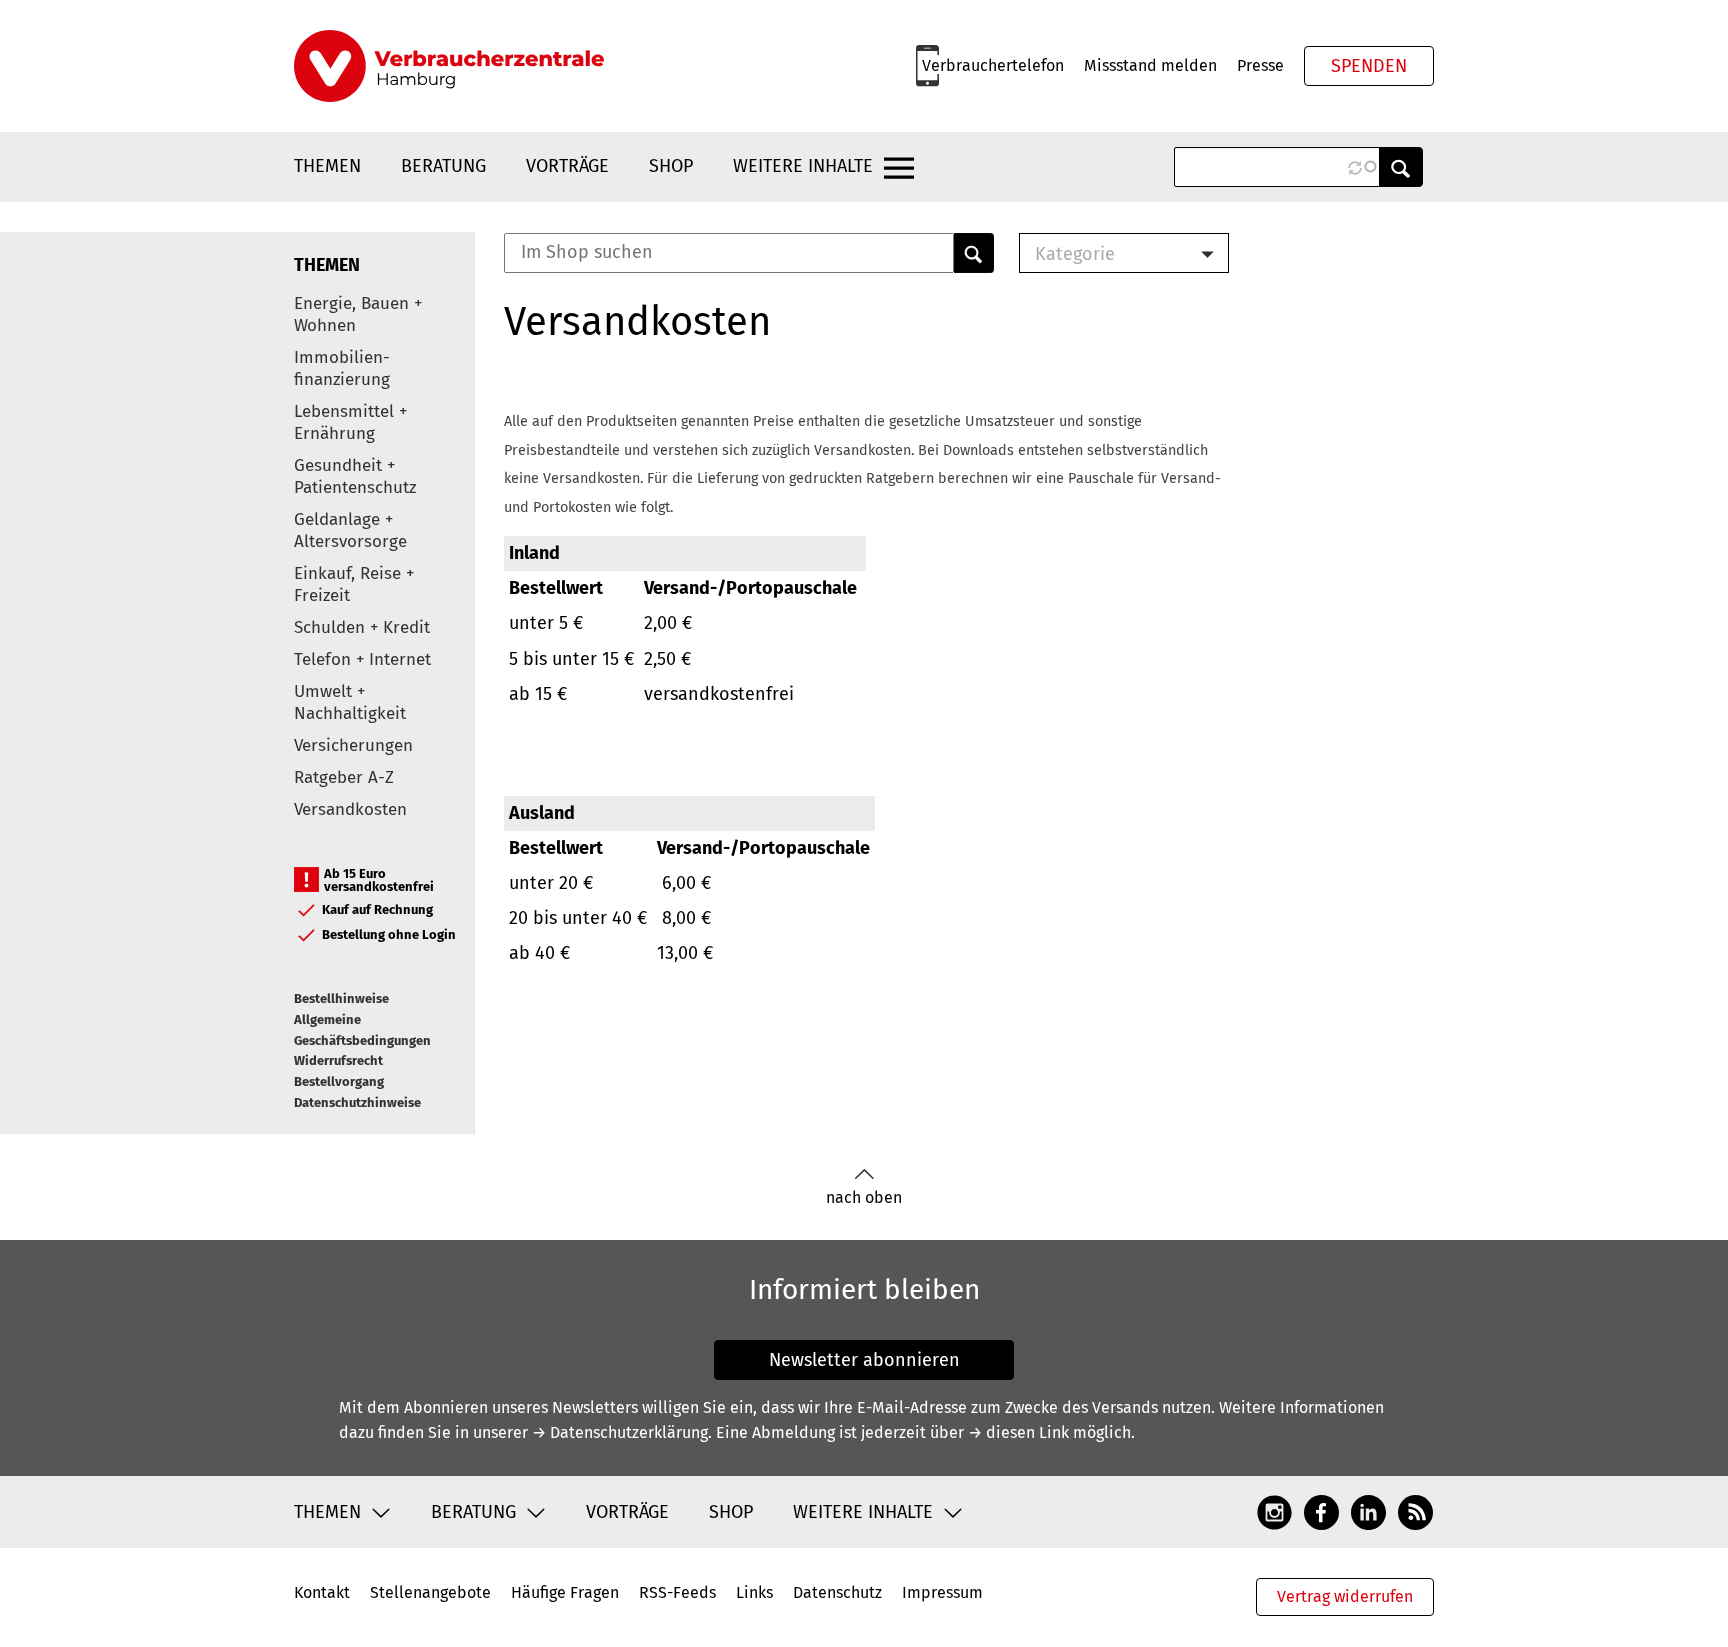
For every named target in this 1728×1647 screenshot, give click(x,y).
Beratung (443, 166)
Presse (1260, 65)
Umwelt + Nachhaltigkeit (350, 702)
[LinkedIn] (1368, 1511)
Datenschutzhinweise (357, 1102)
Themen (327, 166)
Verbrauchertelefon (993, 65)
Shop (671, 166)
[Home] (449, 66)
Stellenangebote (430, 1592)
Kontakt (322, 1592)
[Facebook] (1321, 1511)
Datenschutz (837, 1592)
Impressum (942, 1592)
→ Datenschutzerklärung (620, 1432)
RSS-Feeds (677, 1592)
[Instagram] (1274, 1511)
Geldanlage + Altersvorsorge (350, 530)
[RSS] (1415, 1511)
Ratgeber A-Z (344, 777)
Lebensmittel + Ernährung (350, 422)
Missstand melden (1150, 65)
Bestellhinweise (341, 998)
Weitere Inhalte (803, 166)
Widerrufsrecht (338, 1060)
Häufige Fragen (565, 1592)
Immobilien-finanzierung (342, 368)
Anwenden (1401, 167)
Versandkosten (350, 809)
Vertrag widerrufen (1345, 1596)
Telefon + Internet (362, 659)
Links (754, 1592)
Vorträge (567, 166)
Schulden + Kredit (362, 627)
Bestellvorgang (339, 1081)
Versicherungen (353, 745)
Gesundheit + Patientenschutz (355, 476)
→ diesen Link (1018, 1432)
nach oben (864, 1197)
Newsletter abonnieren (864, 1360)
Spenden (1369, 66)
